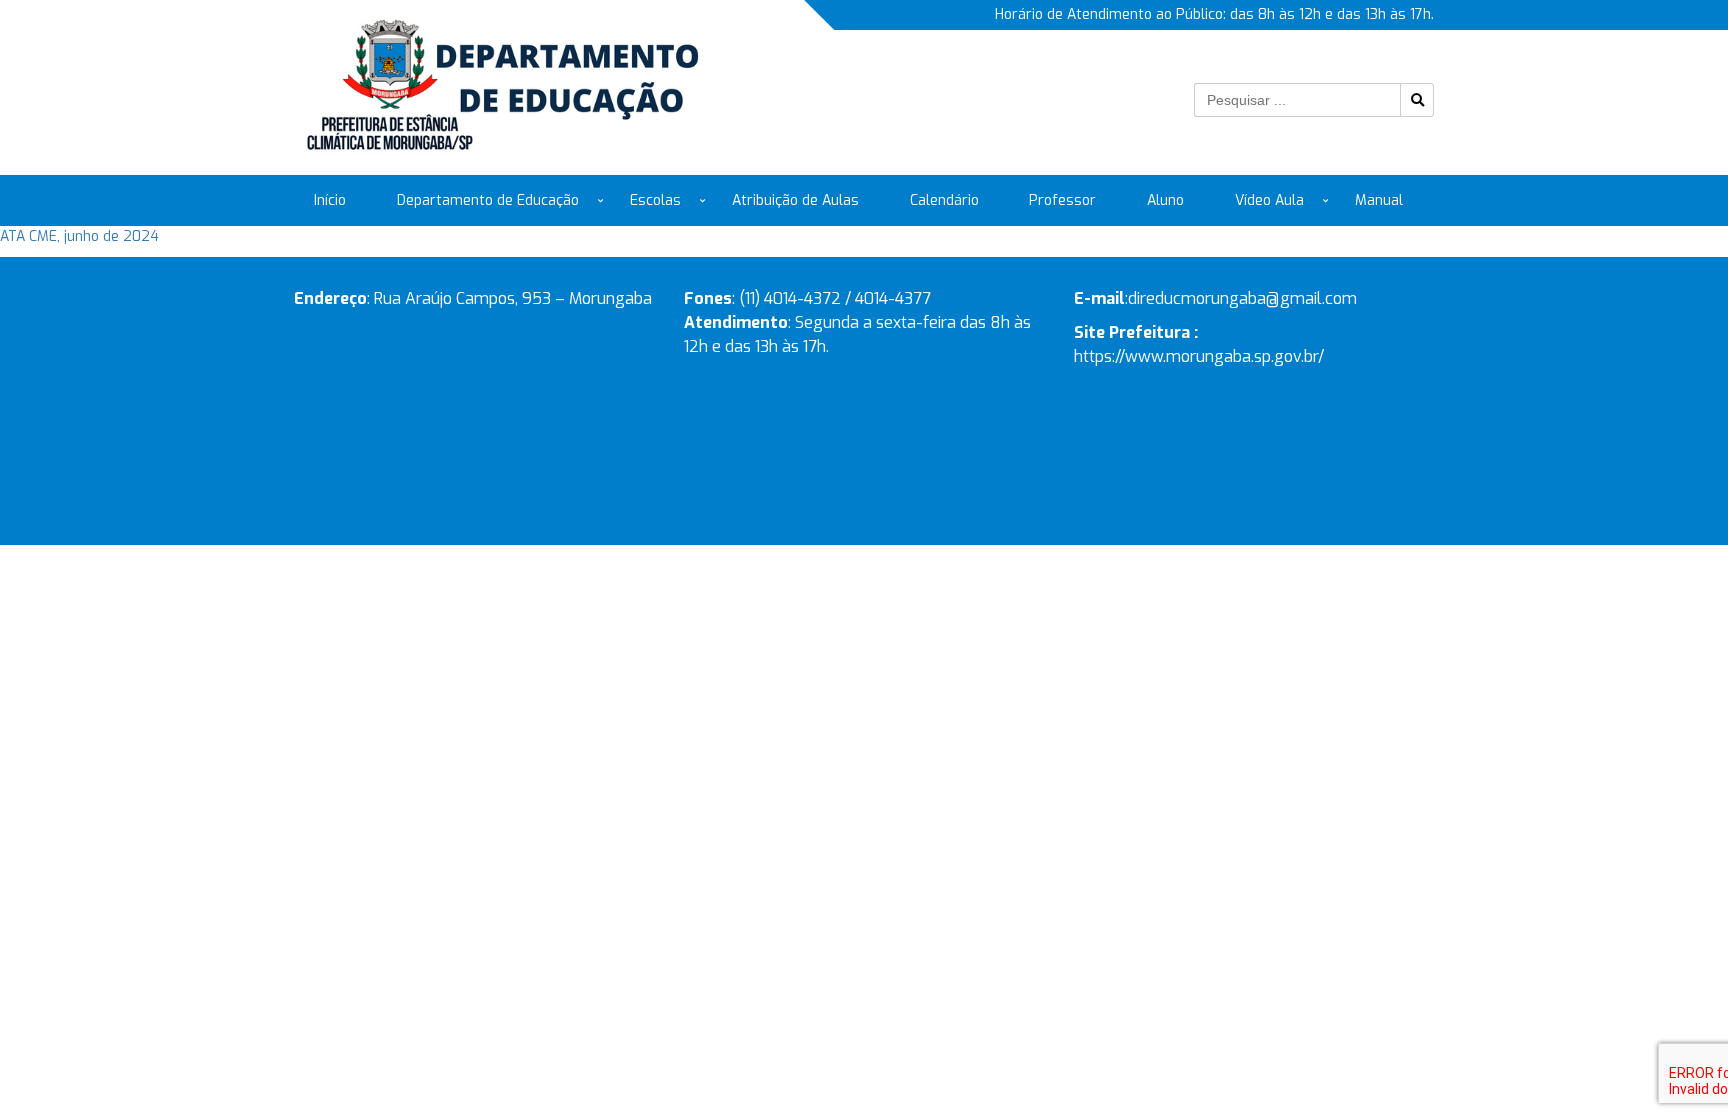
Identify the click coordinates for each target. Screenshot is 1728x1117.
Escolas (655, 200)
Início (330, 200)
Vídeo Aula (1269, 200)
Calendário (944, 200)
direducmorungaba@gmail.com (1242, 298)
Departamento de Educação (488, 200)
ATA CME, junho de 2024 (79, 236)
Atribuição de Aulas (795, 200)
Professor (1062, 200)
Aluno (1165, 200)
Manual (1379, 200)
